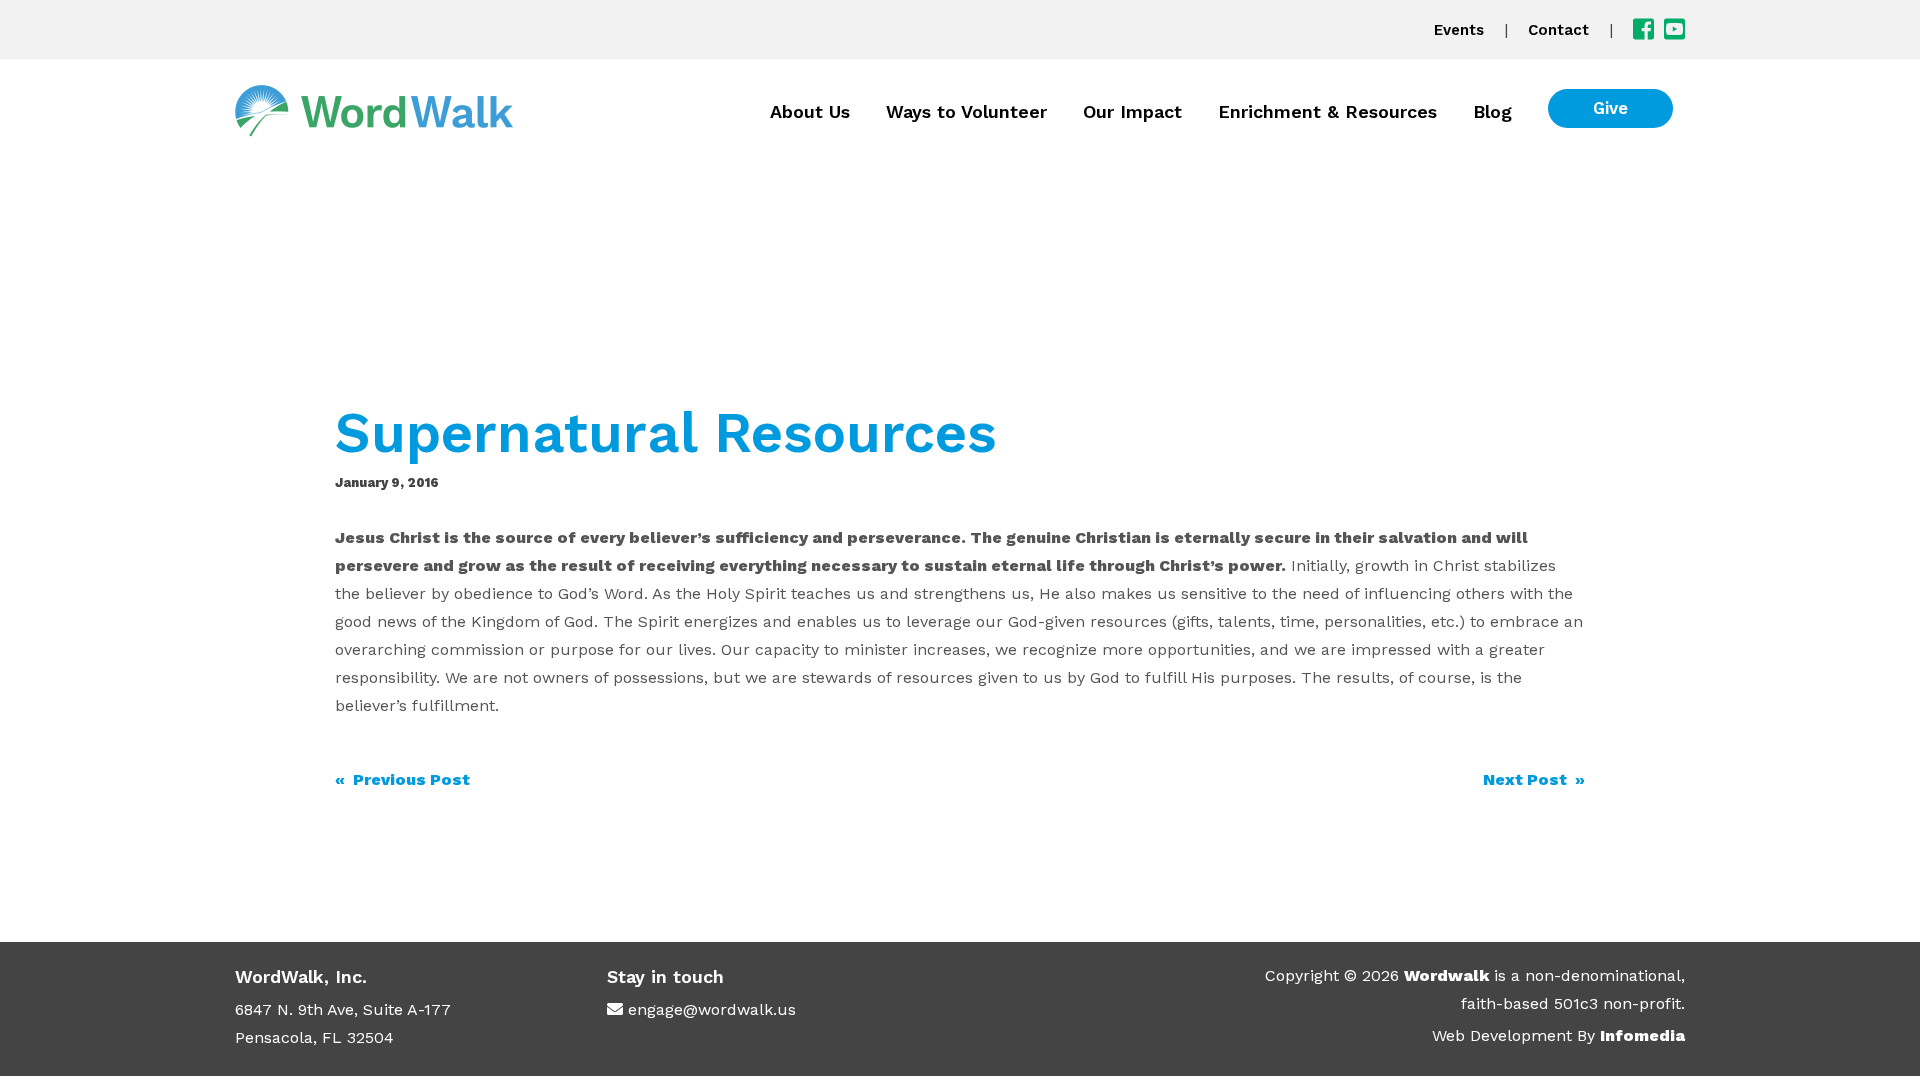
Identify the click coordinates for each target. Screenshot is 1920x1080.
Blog (1492, 111)
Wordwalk (1446, 975)
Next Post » (1534, 779)
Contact (1558, 30)
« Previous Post (402, 779)
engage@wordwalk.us (712, 1009)
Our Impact (1132, 111)
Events (1459, 30)
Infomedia (1642, 1035)
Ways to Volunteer (966, 111)
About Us (810, 111)
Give (1610, 108)
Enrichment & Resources (1327, 111)
